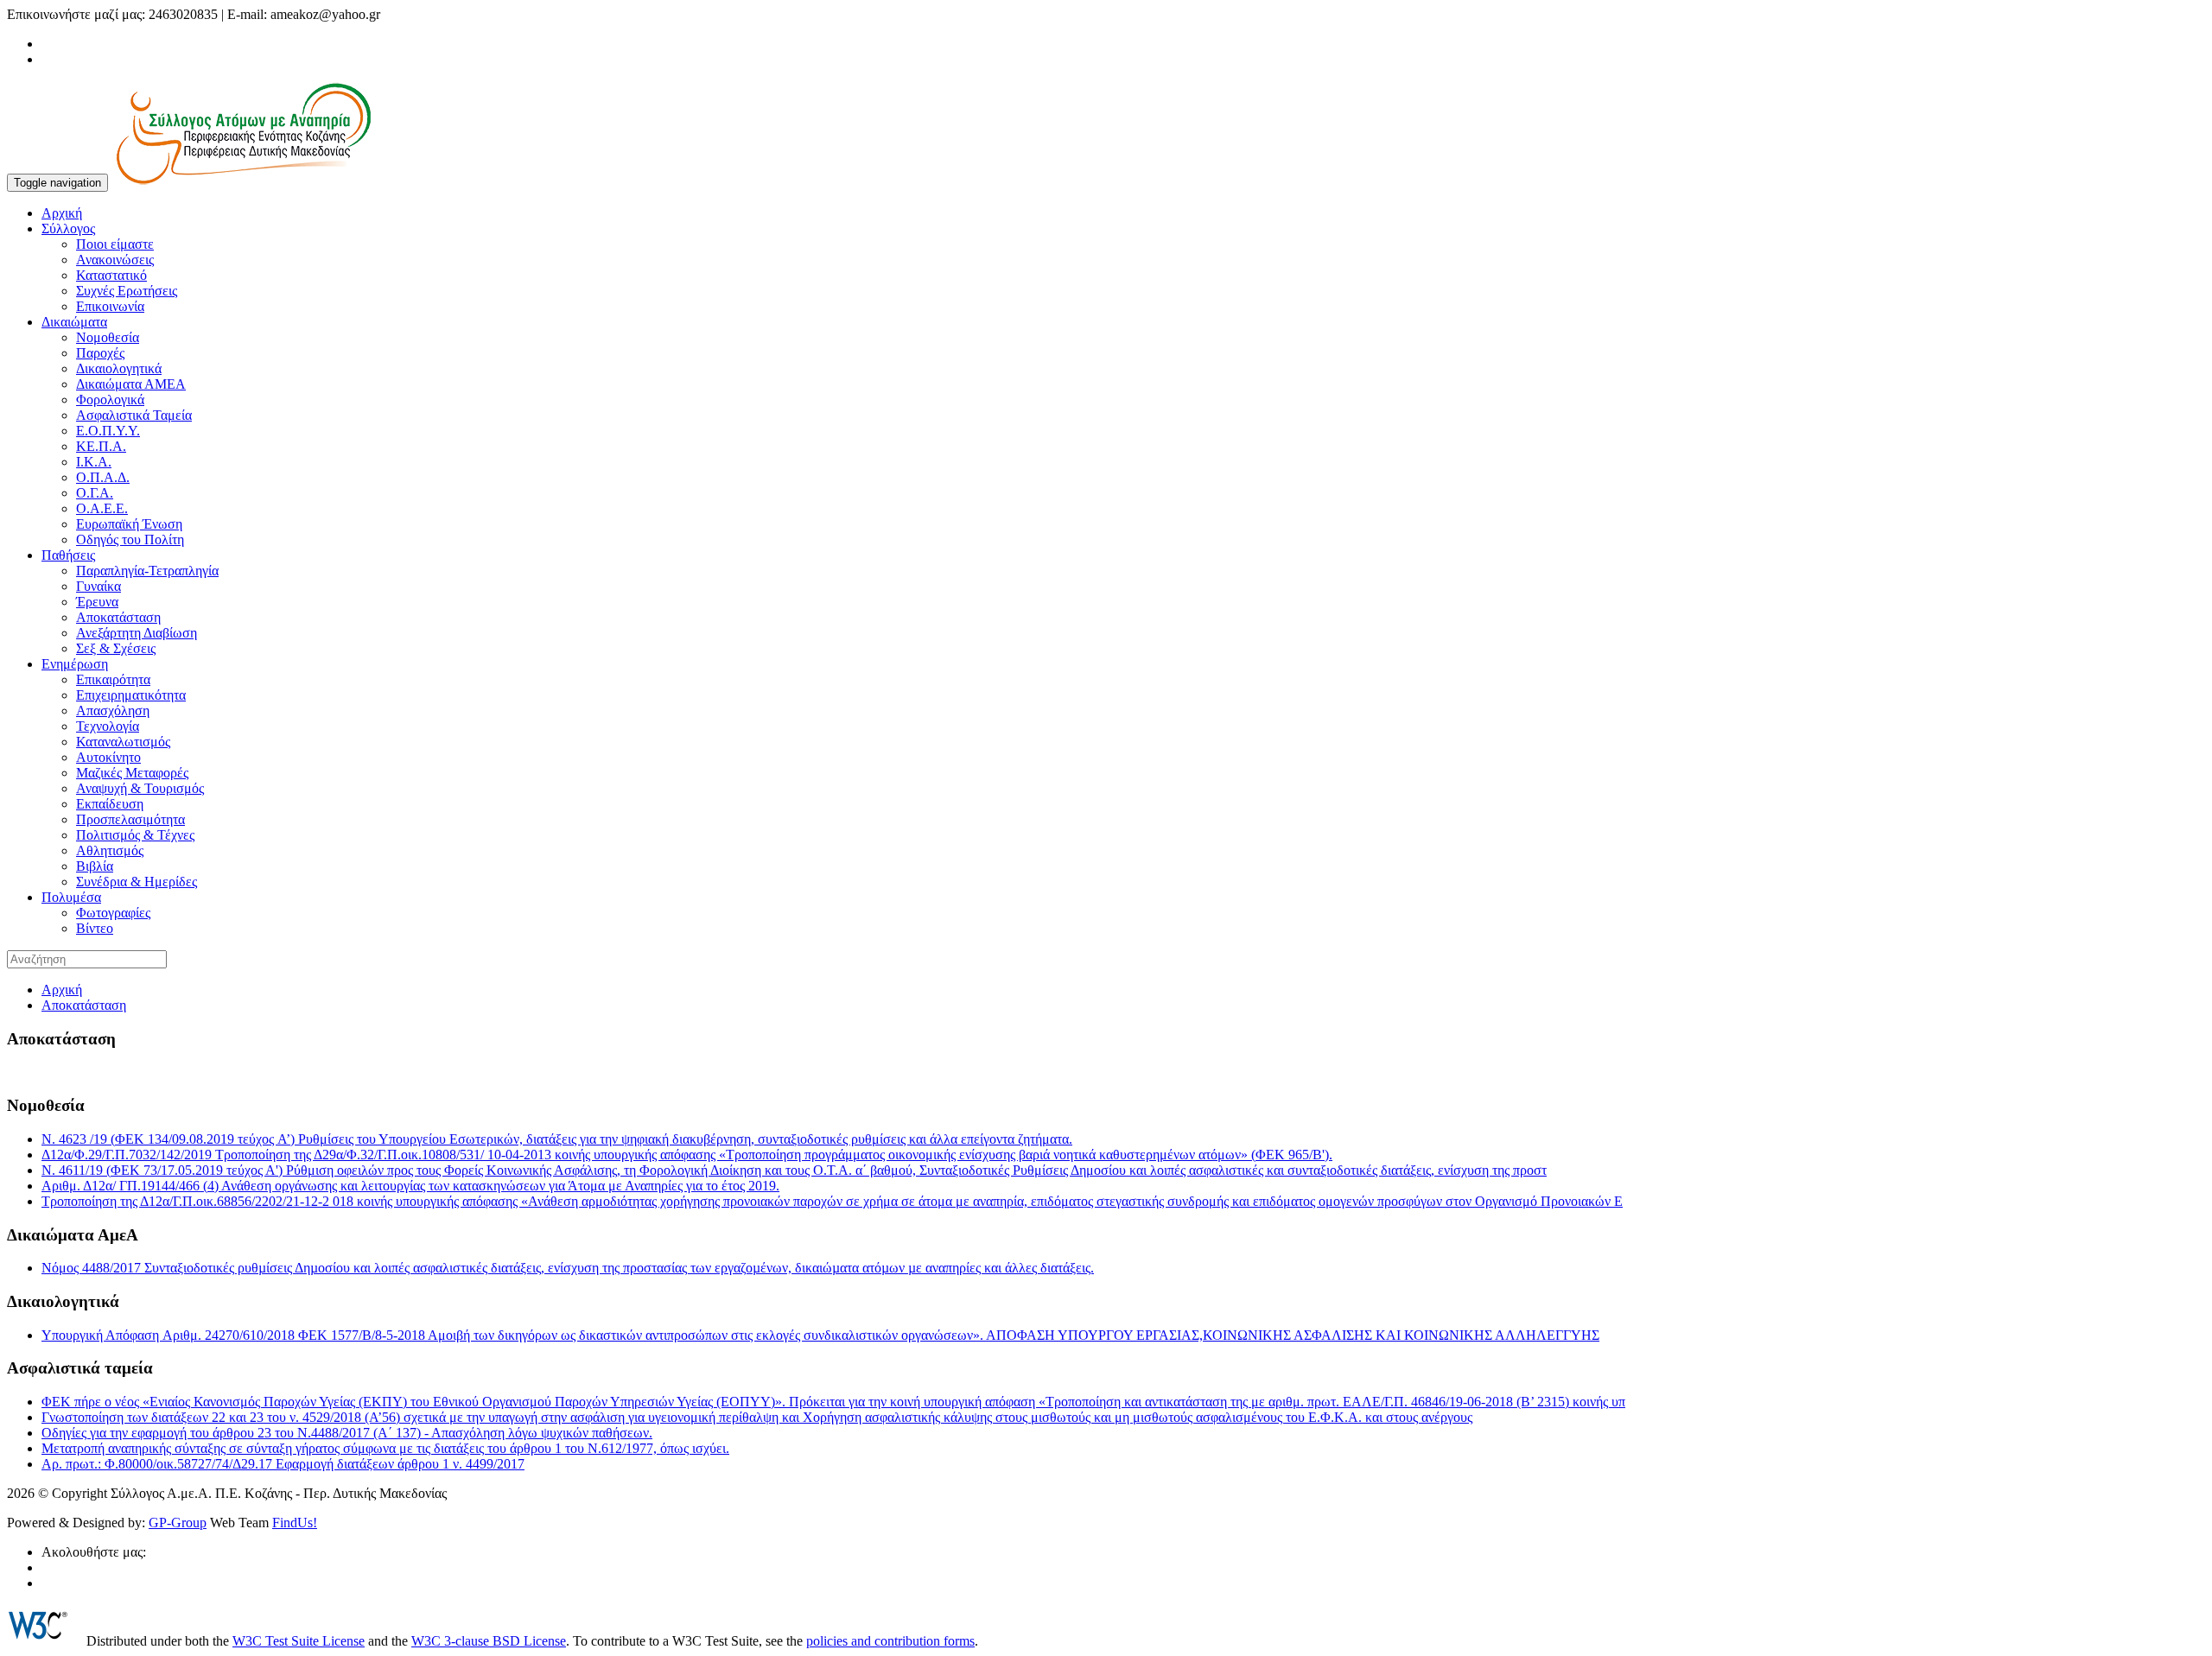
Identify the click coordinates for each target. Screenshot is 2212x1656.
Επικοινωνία (110, 306)
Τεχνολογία (108, 726)
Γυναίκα (99, 586)
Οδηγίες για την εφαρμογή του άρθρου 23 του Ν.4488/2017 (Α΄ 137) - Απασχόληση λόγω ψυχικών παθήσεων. (347, 1433)
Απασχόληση (113, 711)
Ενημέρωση (75, 664)
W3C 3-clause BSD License (489, 1641)
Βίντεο (95, 928)
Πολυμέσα (71, 897)
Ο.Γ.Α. (95, 493)
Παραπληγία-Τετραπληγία (147, 571)
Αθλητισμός (110, 850)
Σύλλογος (68, 228)
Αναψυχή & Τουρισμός (140, 788)
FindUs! (295, 1523)
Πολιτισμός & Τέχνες (135, 835)
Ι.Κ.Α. (94, 462)
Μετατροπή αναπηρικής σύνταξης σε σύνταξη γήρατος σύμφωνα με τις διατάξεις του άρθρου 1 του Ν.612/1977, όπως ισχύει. (385, 1448)
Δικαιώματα (74, 322)
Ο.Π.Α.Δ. (103, 477)
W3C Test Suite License (299, 1641)
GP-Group (178, 1523)
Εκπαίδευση (110, 804)
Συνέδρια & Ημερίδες (137, 882)
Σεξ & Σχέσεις (116, 648)
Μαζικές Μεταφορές (132, 773)
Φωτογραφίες (113, 913)
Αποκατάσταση (118, 617)
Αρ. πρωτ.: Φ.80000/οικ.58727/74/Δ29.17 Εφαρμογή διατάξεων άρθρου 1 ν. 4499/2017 (283, 1464)
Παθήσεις (68, 555)
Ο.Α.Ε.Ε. (102, 508)
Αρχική (62, 213)
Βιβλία (95, 866)
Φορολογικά (110, 400)
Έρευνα (97, 602)
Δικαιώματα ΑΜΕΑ (131, 384)
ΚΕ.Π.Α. (101, 446)
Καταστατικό (111, 275)
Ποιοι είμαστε (115, 244)
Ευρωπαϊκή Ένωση (129, 524)
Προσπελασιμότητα (130, 819)
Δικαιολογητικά (119, 368)
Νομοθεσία (108, 337)
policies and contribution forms (890, 1641)
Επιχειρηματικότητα (131, 695)
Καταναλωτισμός (123, 742)
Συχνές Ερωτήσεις (127, 291)
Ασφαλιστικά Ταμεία (134, 415)
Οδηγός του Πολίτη (130, 539)
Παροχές (100, 353)
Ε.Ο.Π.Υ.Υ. (108, 431)
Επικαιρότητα (113, 679)
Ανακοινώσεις (115, 260)
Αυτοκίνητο (108, 757)
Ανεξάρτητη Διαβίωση (137, 633)
